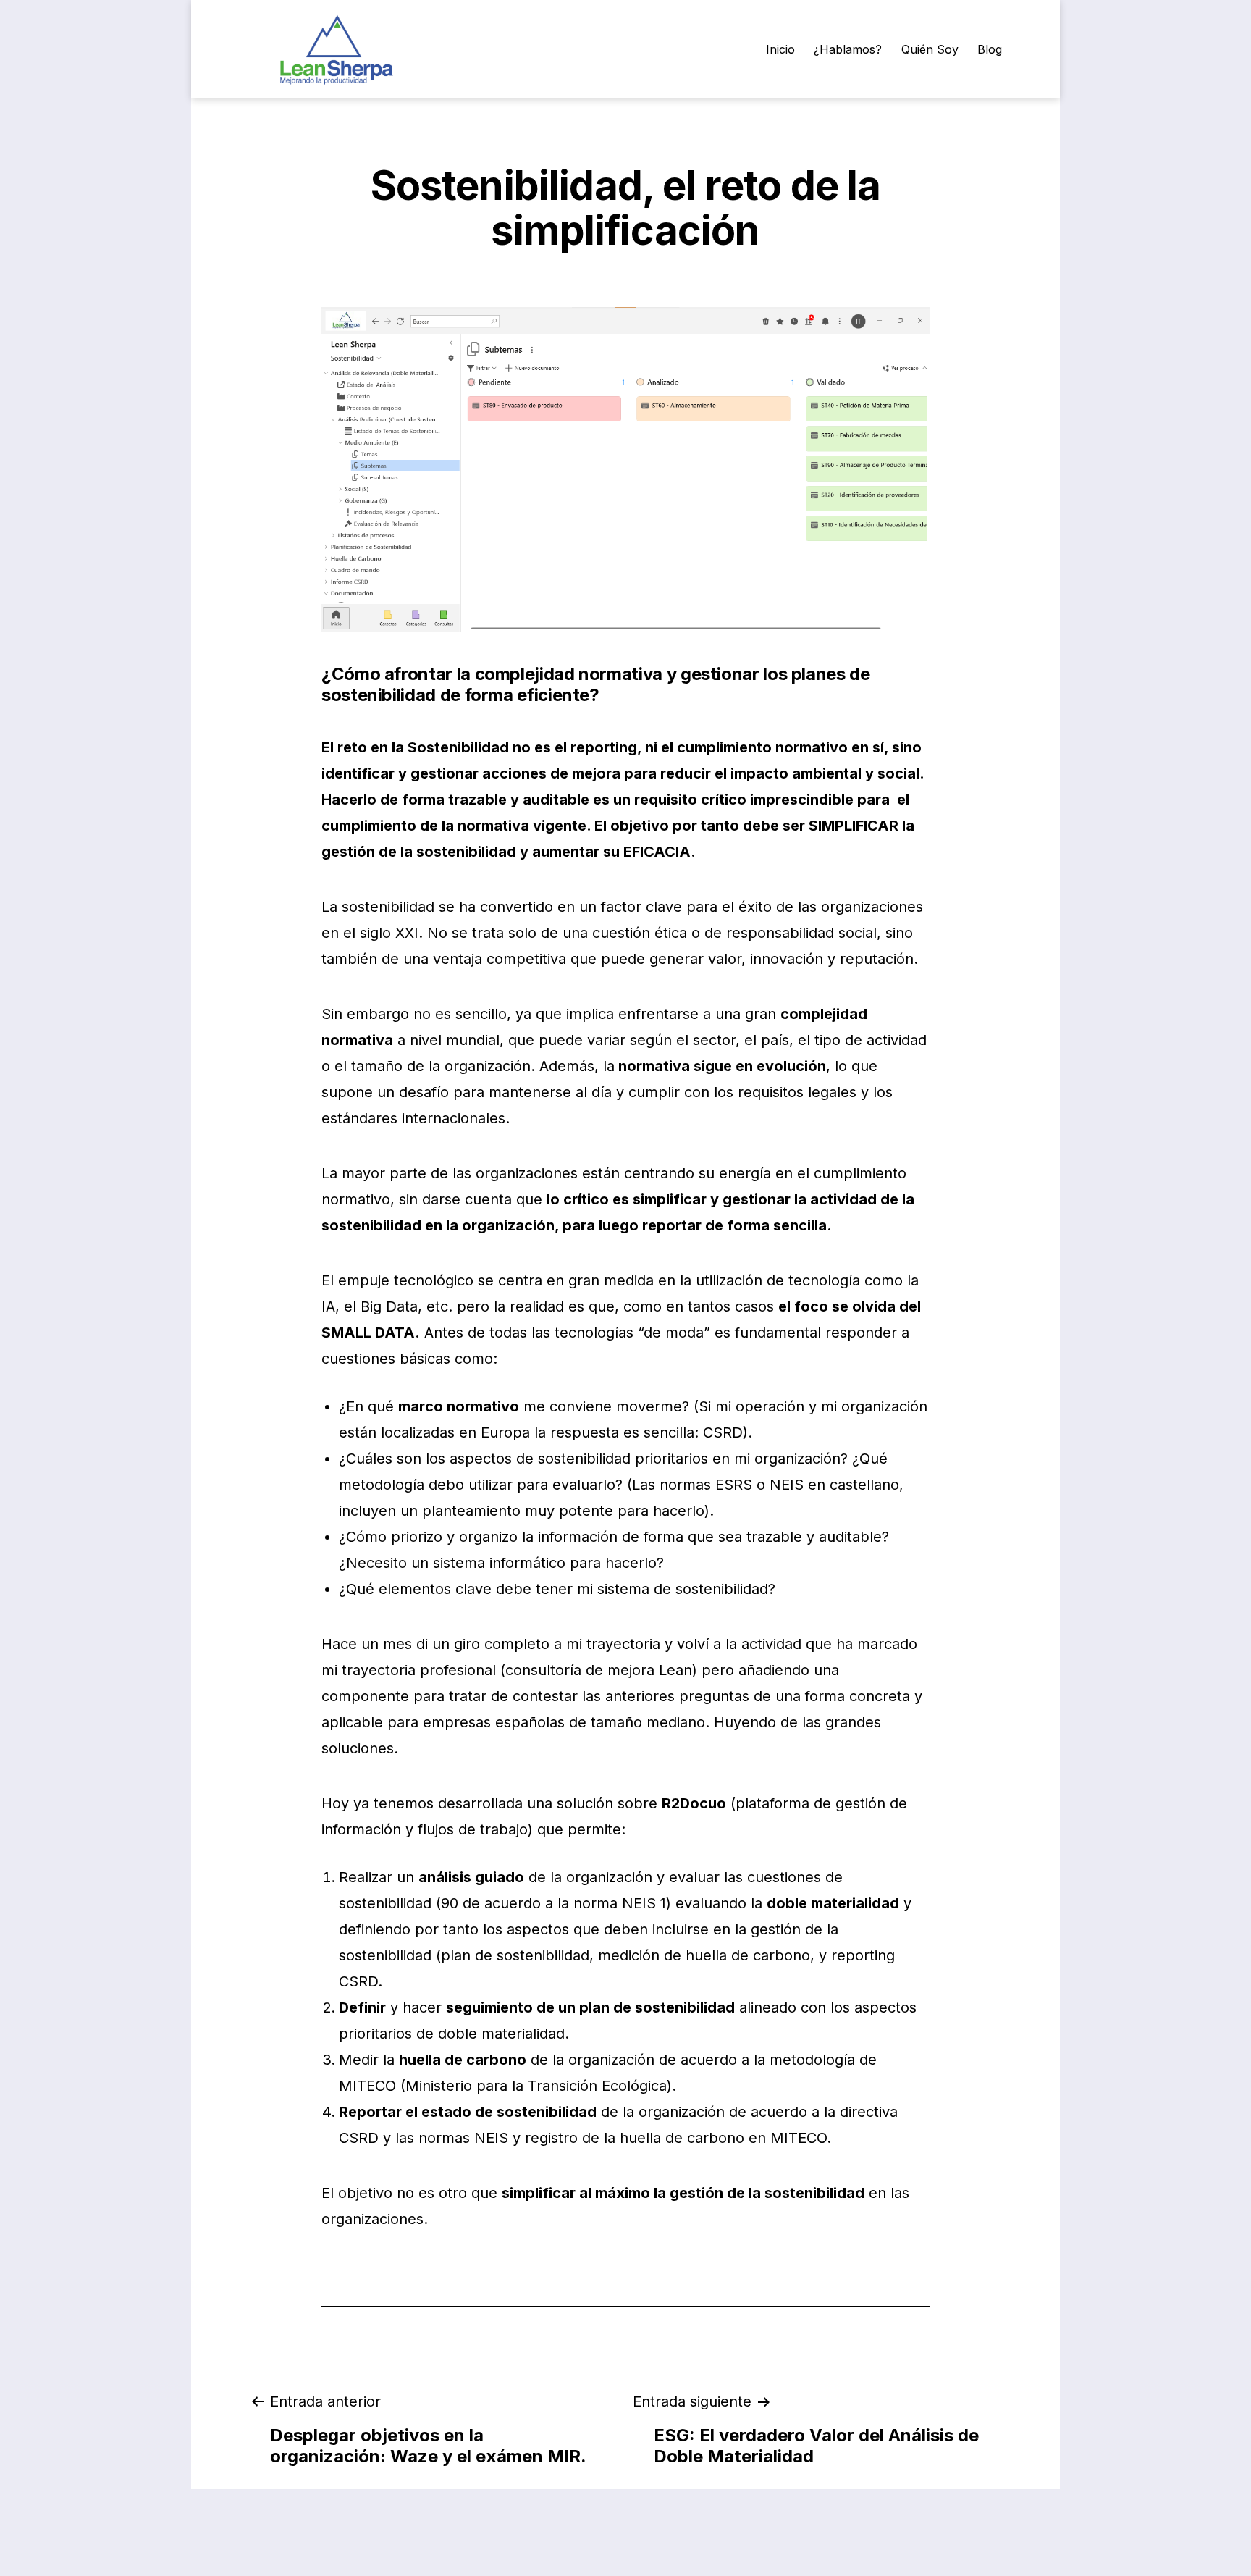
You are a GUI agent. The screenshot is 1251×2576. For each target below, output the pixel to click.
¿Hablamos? (848, 49)
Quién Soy (930, 49)
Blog (990, 49)
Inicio (780, 49)
